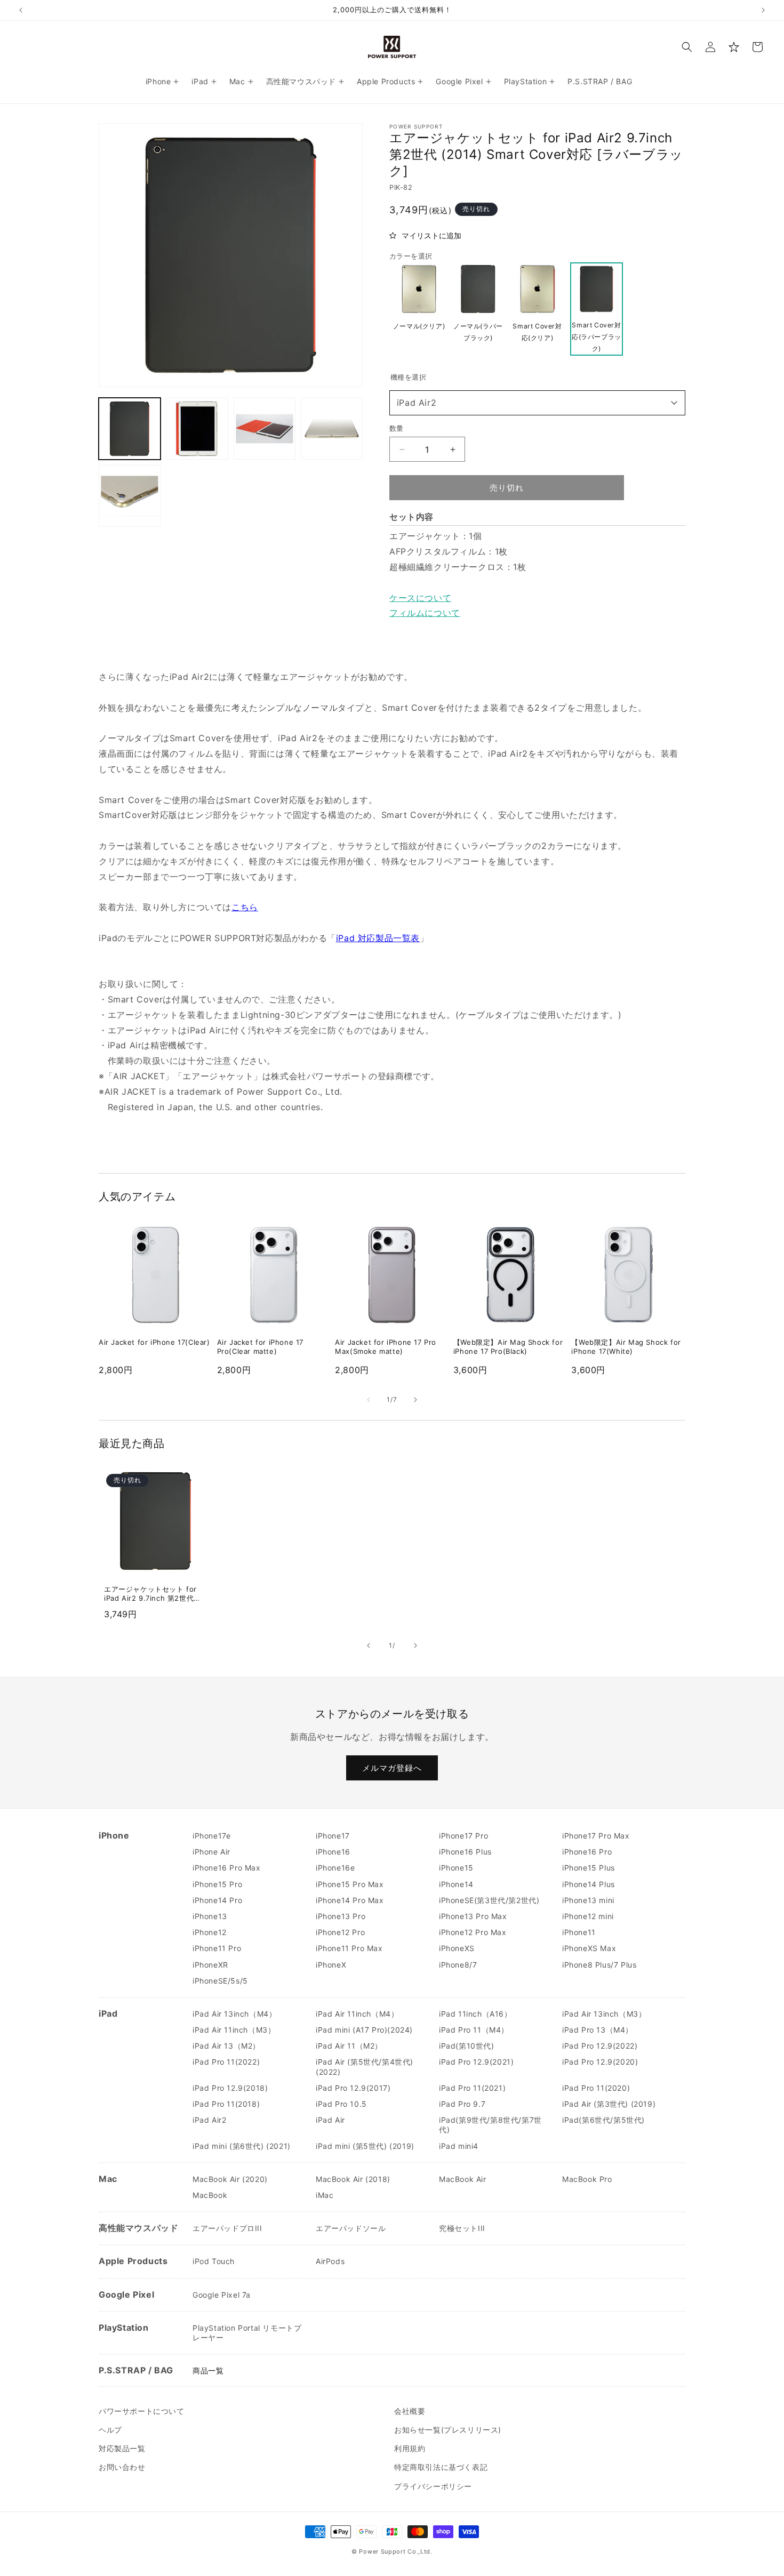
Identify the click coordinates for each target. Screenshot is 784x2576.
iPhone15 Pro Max (350, 1884)
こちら (245, 907)
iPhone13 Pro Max (473, 1916)
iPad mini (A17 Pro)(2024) (364, 2030)
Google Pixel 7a (222, 2295)
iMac (325, 2195)
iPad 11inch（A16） (475, 2014)
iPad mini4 (459, 2146)
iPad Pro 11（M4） (474, 2030)
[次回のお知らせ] (763, 10)
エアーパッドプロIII (227, 2228)
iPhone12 (210, 1932)
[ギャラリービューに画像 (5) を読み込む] (130, 496)
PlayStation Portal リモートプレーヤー (247, 2333)
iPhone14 (456, 1884)
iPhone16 (333, 1852)
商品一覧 (208, 2370)
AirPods (330, 2261)
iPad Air (330, 2120)
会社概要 (410, 2411)
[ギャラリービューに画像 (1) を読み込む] (130, 429)
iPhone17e (211, 1836)
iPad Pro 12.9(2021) (476, 2062)
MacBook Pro (587, 2179)
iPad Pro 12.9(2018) (230, 2088)
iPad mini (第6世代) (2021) (242, 2146)
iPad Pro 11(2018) (226, 2104)
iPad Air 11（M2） (349, 2046)
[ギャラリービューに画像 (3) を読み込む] (265, 429)
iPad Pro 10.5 (341, 2104)
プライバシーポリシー (433, 2486)
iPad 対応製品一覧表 (378, 938)
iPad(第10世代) (467, 2046)
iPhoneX (331, 1965)
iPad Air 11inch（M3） (234, 2030)
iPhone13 (210, 1916)
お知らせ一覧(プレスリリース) (448, 2430)
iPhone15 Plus (589, 1868)
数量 (397, 428)
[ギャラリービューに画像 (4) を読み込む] (332, 429)
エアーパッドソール (351, 2228)
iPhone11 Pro (217, 1948)
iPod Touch (214, 2261)
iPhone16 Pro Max (227, 1868)
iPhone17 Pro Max (596, 1836)
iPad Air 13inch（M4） (234, 2014)
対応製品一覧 (122, 2448)
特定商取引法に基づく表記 (441, 2467)
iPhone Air (211, 1852)
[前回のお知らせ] (21, 10)
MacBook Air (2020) (230, 2179)
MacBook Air (463, 2179)
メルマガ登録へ (392, 1768)
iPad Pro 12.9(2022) (600, 2046)
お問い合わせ (122, 2467)
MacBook (210, 2195)
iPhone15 (456, 1868)
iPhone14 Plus (589, 1884)
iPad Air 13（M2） (226, 2046)
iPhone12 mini (588, 1916)
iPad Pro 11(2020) (596, 2088)
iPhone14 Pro (217, 1900)
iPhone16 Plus (465, 1852)
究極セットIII (462, 2228)
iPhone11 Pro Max (349, 1948)
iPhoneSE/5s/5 (220, 1981)
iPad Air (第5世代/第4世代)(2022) (365, 2067)
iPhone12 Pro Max (473, 1932)
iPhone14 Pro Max (350, 1900)
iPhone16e (335, 1868)
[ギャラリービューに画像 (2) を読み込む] (197, 429)
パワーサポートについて (142, 2411)
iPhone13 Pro (341, 1916)
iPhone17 (333, 1836)
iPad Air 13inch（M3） (604, 2014)
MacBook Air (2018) (353, 2179)
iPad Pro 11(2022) (226, 2062)
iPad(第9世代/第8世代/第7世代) (490, 2125)
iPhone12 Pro (340, 1932)
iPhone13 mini (588, 1900)
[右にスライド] (415, 1400)
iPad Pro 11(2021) (472, 2088)
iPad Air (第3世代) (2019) (609, 2104)
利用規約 (410, 2448)
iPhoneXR (210, 1965)
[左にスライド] (369, 1400)
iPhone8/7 (458, 1965)
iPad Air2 (417, 403)
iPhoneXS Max (589, 1948)
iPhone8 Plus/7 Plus (599, 1965)
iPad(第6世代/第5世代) (603, 2120)
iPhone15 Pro (217, 1884)
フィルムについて (425, 613)
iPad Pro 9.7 (462, 2104)
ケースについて (420, 598)
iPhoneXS (457, 1948)
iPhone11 (579, 1932)
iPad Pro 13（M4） (598, 2030)
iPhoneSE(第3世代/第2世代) (489, 1900)
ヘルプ (110, 2430)
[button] (687, 47)
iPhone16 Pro (587, 1852)
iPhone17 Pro (463, 1836)
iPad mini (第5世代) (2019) (365, 2146)
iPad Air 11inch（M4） (357, 2014)
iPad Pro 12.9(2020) (600, 2062)
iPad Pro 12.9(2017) (353, 2088)
